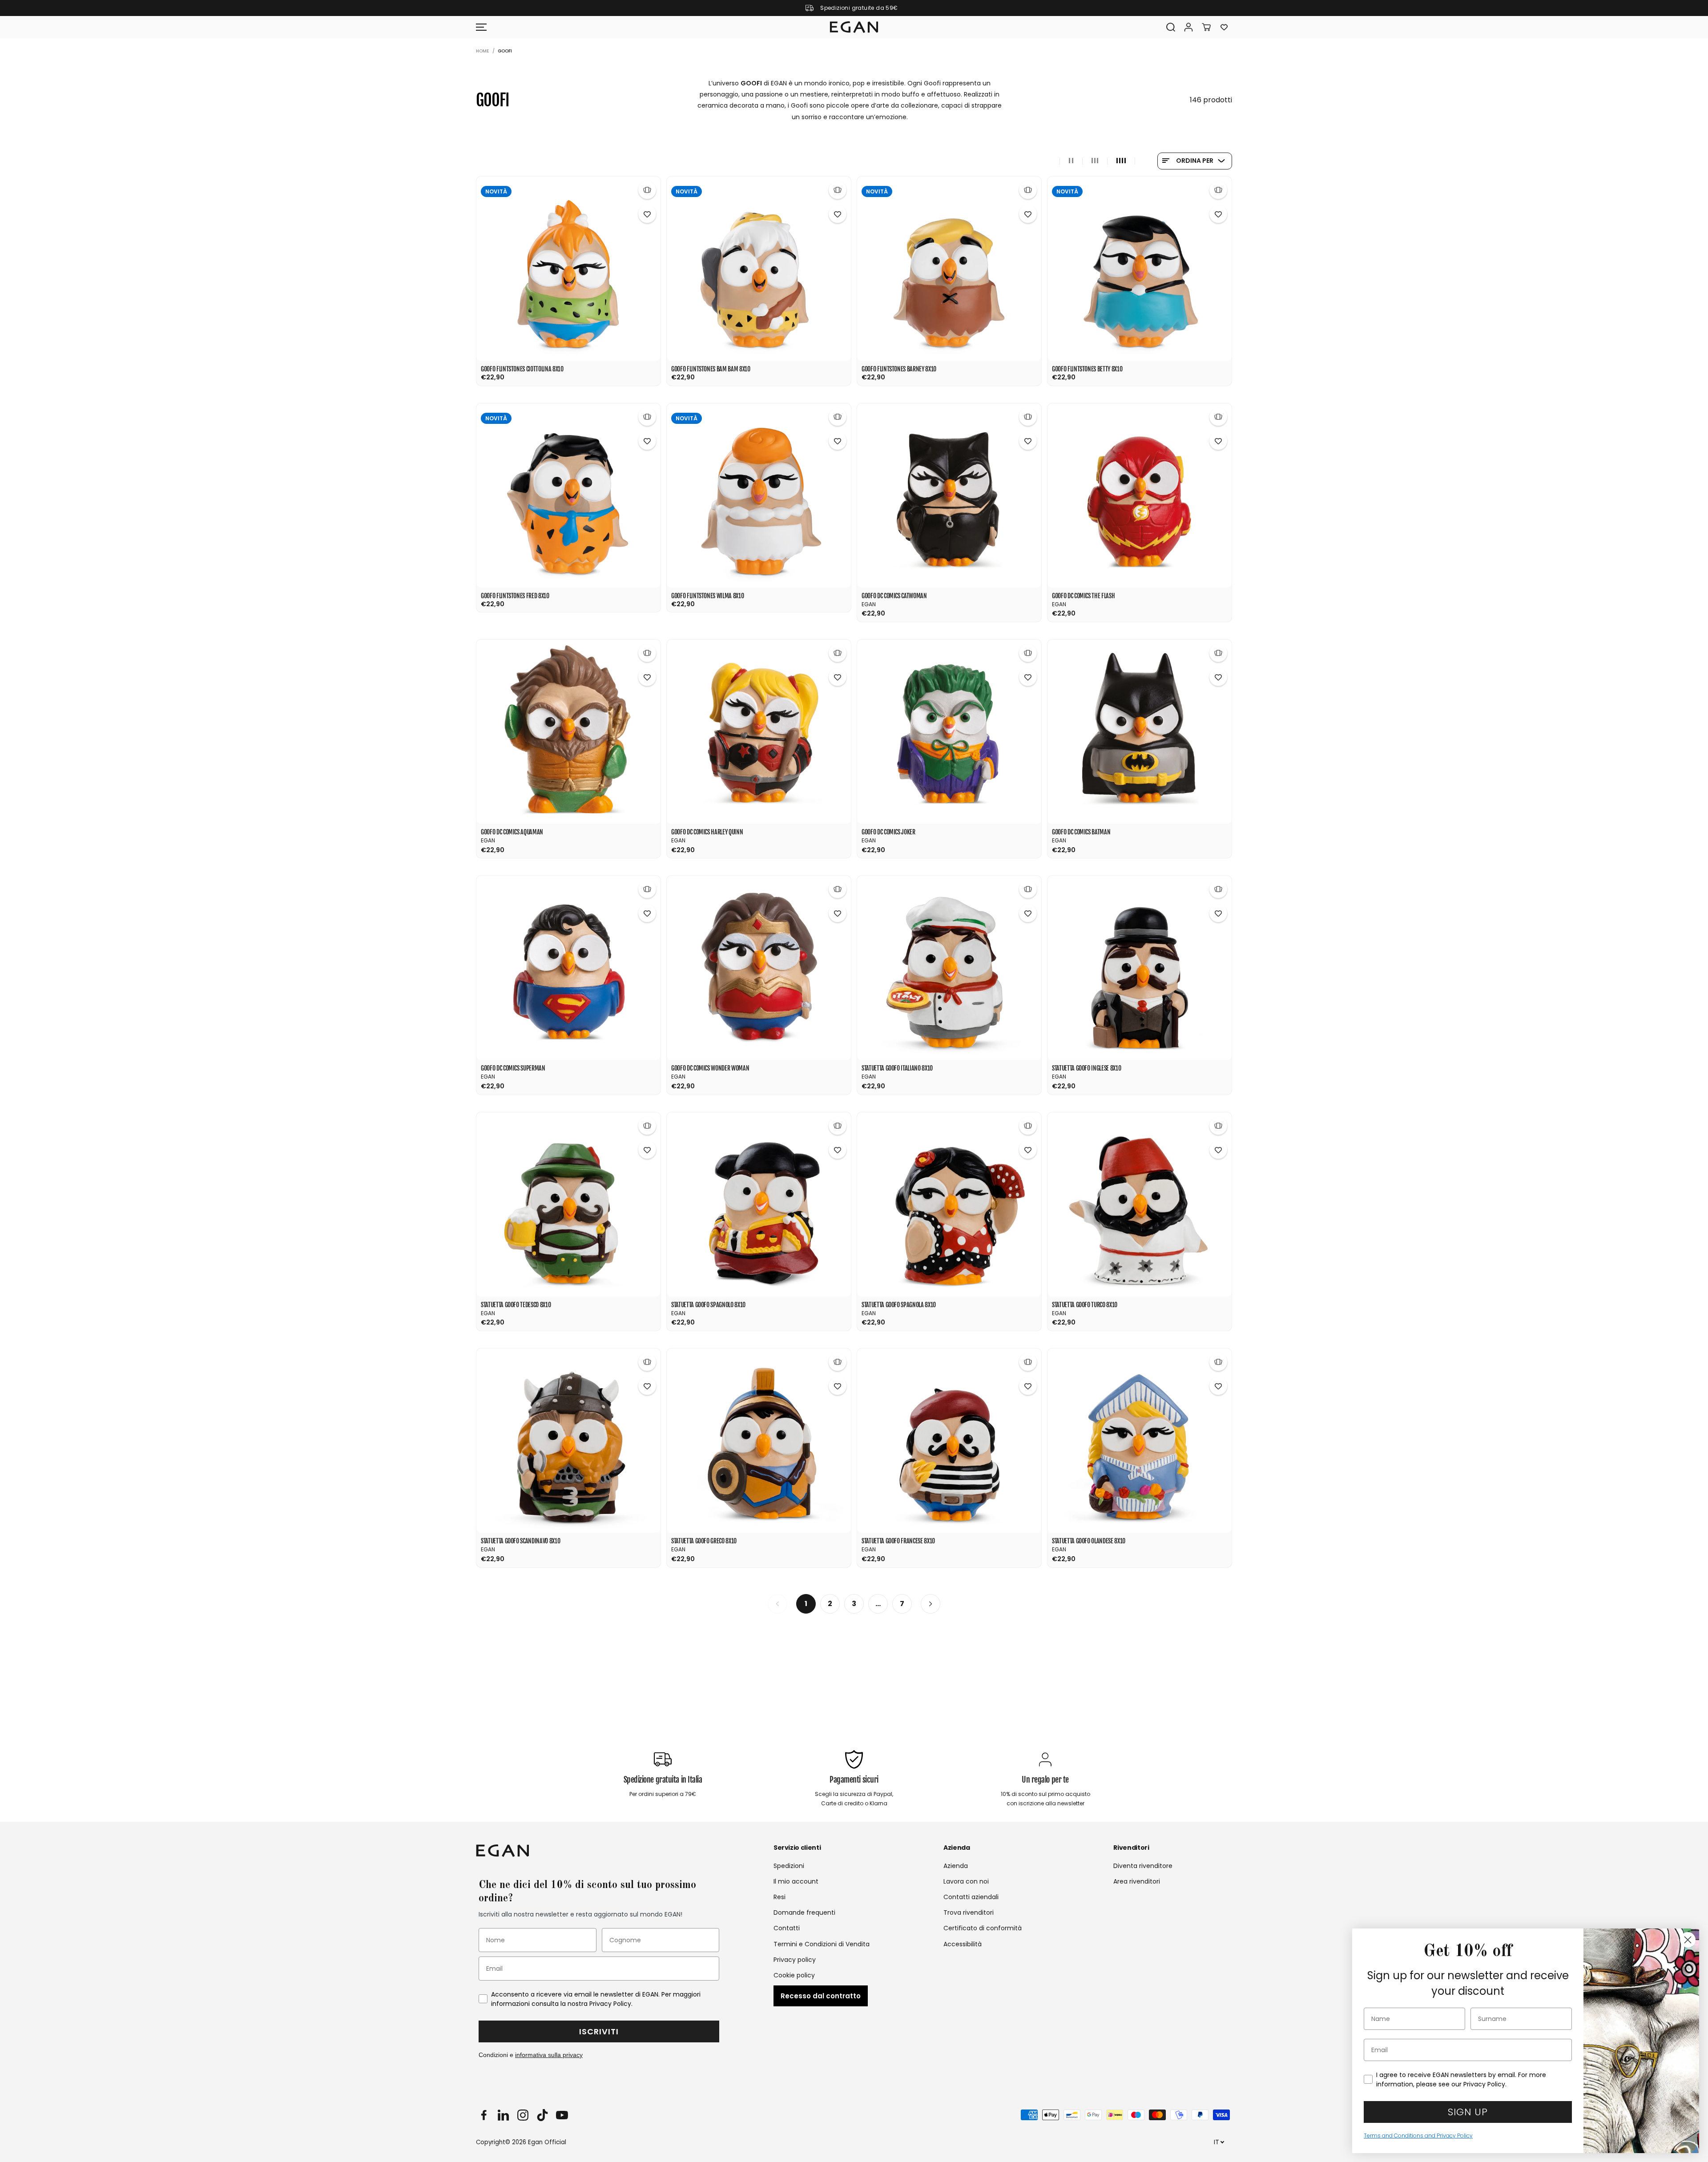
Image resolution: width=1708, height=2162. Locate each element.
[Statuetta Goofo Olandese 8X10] (1140, 1441)
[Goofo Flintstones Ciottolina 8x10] (568, 269)
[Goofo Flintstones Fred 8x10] (568, 495)
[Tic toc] (542, 2115)
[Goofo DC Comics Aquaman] (568, 732)
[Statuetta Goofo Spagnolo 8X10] (759, 1204)
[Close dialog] (1688, 1940)
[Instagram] (523, 2115)
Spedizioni (789, 1866)
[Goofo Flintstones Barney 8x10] (949, 269)
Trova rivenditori (969, 1912)
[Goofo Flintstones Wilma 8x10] (759, 495)
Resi (779, 1897)
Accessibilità (963, 1944)
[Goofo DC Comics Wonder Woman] (759, 968)
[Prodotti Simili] (647, 190)
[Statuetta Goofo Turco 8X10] (1140, 1204)
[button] (481, 27)
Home (482, 51)
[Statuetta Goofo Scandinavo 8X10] (568, 1441)
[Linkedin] (503, 2115)
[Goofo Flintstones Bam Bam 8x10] (759, 269)
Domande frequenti (804, 1912)
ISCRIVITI (599, 2031)
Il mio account (796, 1881)
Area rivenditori (1137, 1881)
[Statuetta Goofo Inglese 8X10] (1140, 968)
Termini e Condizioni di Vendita (822, 1944)
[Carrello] (1206, 27)
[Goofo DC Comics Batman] (1140, 732)
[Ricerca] (1171, 27)
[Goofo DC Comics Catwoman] (949, 495)
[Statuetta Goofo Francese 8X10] (949, 1441)
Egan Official (547, 2142)
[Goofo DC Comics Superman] (568, 968)
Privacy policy (795, 1960)
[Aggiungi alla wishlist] (647, 214)
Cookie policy (794, 1975)
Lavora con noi (966, 1881)
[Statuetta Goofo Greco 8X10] (759, 1441)
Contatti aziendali (971, 1897)
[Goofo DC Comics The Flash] (1140, 495)
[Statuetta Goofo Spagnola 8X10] (949, 1204)
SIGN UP (1468, 2112)
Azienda (956, 1866)
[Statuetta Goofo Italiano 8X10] (949, 968)
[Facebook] (483, 2115)
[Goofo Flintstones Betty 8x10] (1140, 269)
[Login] (1188, 27)
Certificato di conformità (983, 1928)
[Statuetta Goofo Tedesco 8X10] (568, 1204)
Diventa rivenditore (1143, 1866)
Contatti (787, 1928)
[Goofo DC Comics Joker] (949, 732)
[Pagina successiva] (931, 1604)
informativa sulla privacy (549, 2055)
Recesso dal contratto (821, 1996)
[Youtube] (562, 2115)
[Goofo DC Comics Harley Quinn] (759, 732)
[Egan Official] (854, 27)
